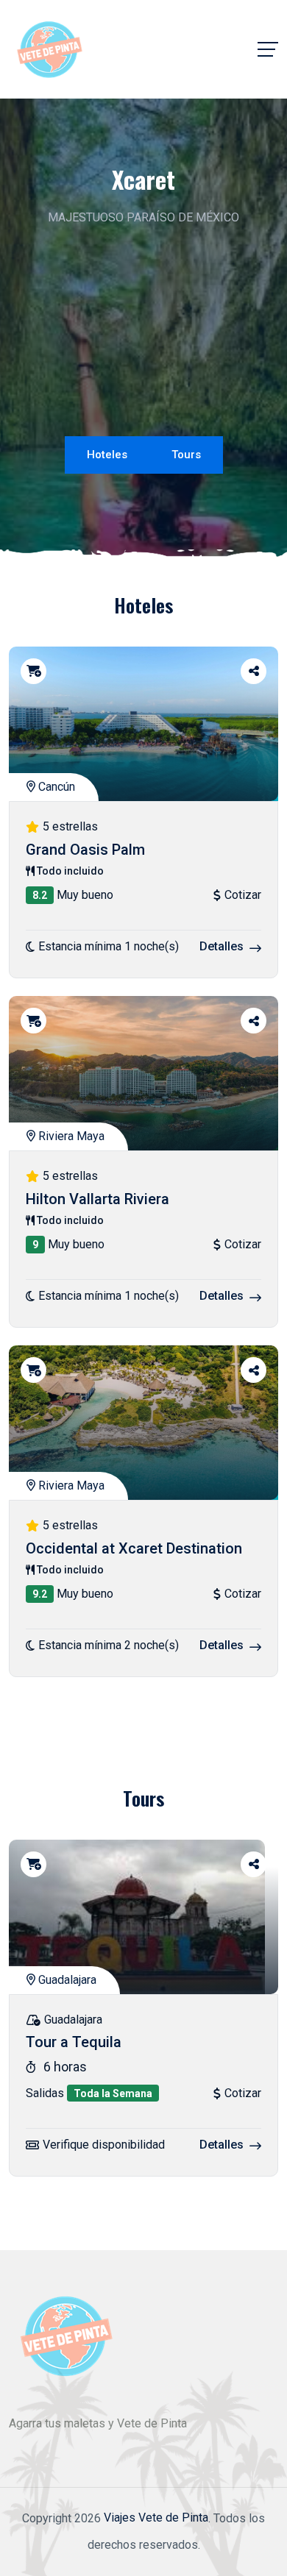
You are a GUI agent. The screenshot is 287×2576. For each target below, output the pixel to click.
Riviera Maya (70, 1136)
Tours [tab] (186, 455)
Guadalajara (66, 1980)
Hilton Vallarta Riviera (98, 1199)
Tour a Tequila (74, 2043)
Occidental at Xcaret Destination (134, 1548)
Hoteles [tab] (107, 455)
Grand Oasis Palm (85, 850)
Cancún (55, 787)
